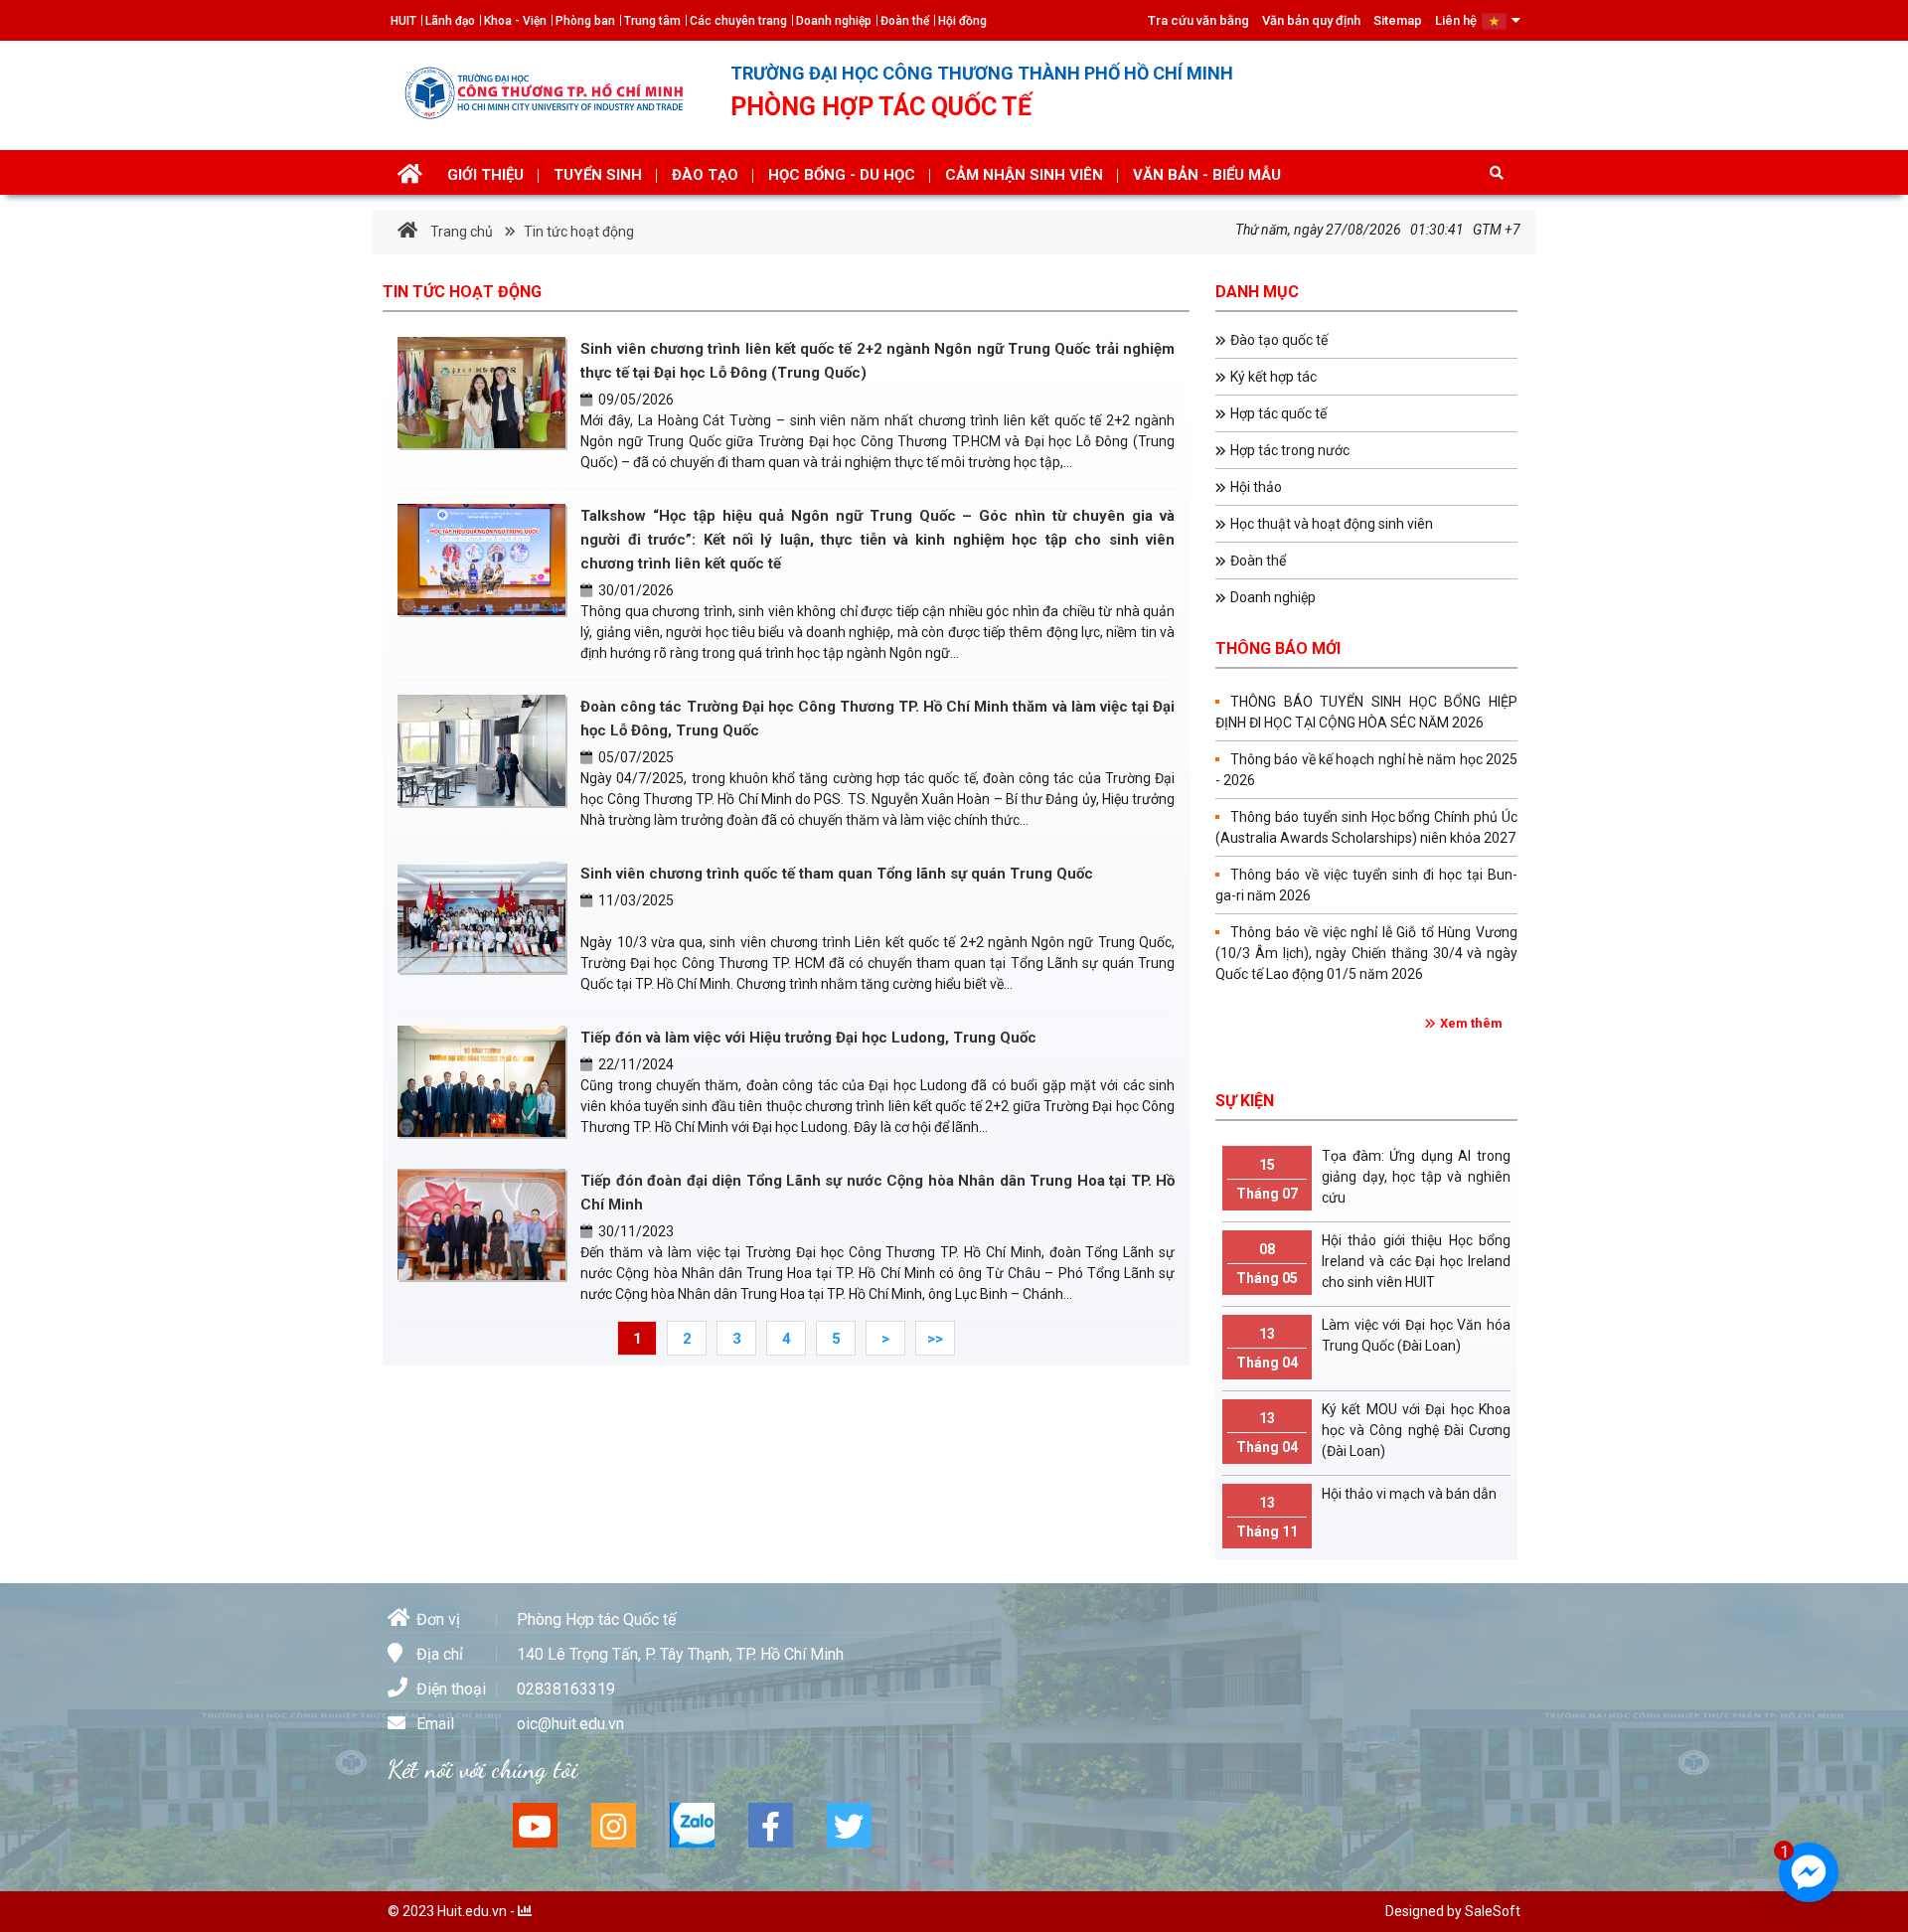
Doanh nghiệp (834, 21)
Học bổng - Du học (842, 175)
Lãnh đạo (450, 21)
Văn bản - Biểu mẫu (1207, 175)
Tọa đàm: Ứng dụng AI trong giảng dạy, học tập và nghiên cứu (1373, 1177)
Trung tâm (652, 21)
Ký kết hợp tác (1273, 377)
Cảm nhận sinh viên (1024, 175)
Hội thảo (1256, 487)
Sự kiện (1245, 1101)
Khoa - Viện (515, 21)
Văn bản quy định (1311, 20)
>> (935, 1339)
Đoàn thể (905, 21)
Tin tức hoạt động (577, 232)
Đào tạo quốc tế (1279, 340)
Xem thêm (1471, 1023)
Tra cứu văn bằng (1198, 20)
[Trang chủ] (410, 176)
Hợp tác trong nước (1290, 450)
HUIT (403, 21)
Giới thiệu (485, 175)
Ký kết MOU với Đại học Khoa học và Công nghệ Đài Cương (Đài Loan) (1373, 1430)
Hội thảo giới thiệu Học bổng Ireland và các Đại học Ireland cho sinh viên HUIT (1373, 1261)
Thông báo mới (1278, 648)
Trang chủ (460, 232)
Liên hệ (1456, 20)
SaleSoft (1493, 1911)
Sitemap (1398, 20)
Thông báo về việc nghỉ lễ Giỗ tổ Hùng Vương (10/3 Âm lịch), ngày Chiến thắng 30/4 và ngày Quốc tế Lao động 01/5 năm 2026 (1366, 953)
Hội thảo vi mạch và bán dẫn (1366, 1513)
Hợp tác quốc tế (1278, 413)
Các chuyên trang (738, 21)
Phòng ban (585, 21)
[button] (1501, 20)
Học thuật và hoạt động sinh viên (1332, 524)
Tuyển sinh (598, 175)
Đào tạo (705, 175)
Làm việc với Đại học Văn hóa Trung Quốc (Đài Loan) (1373, 1344)
